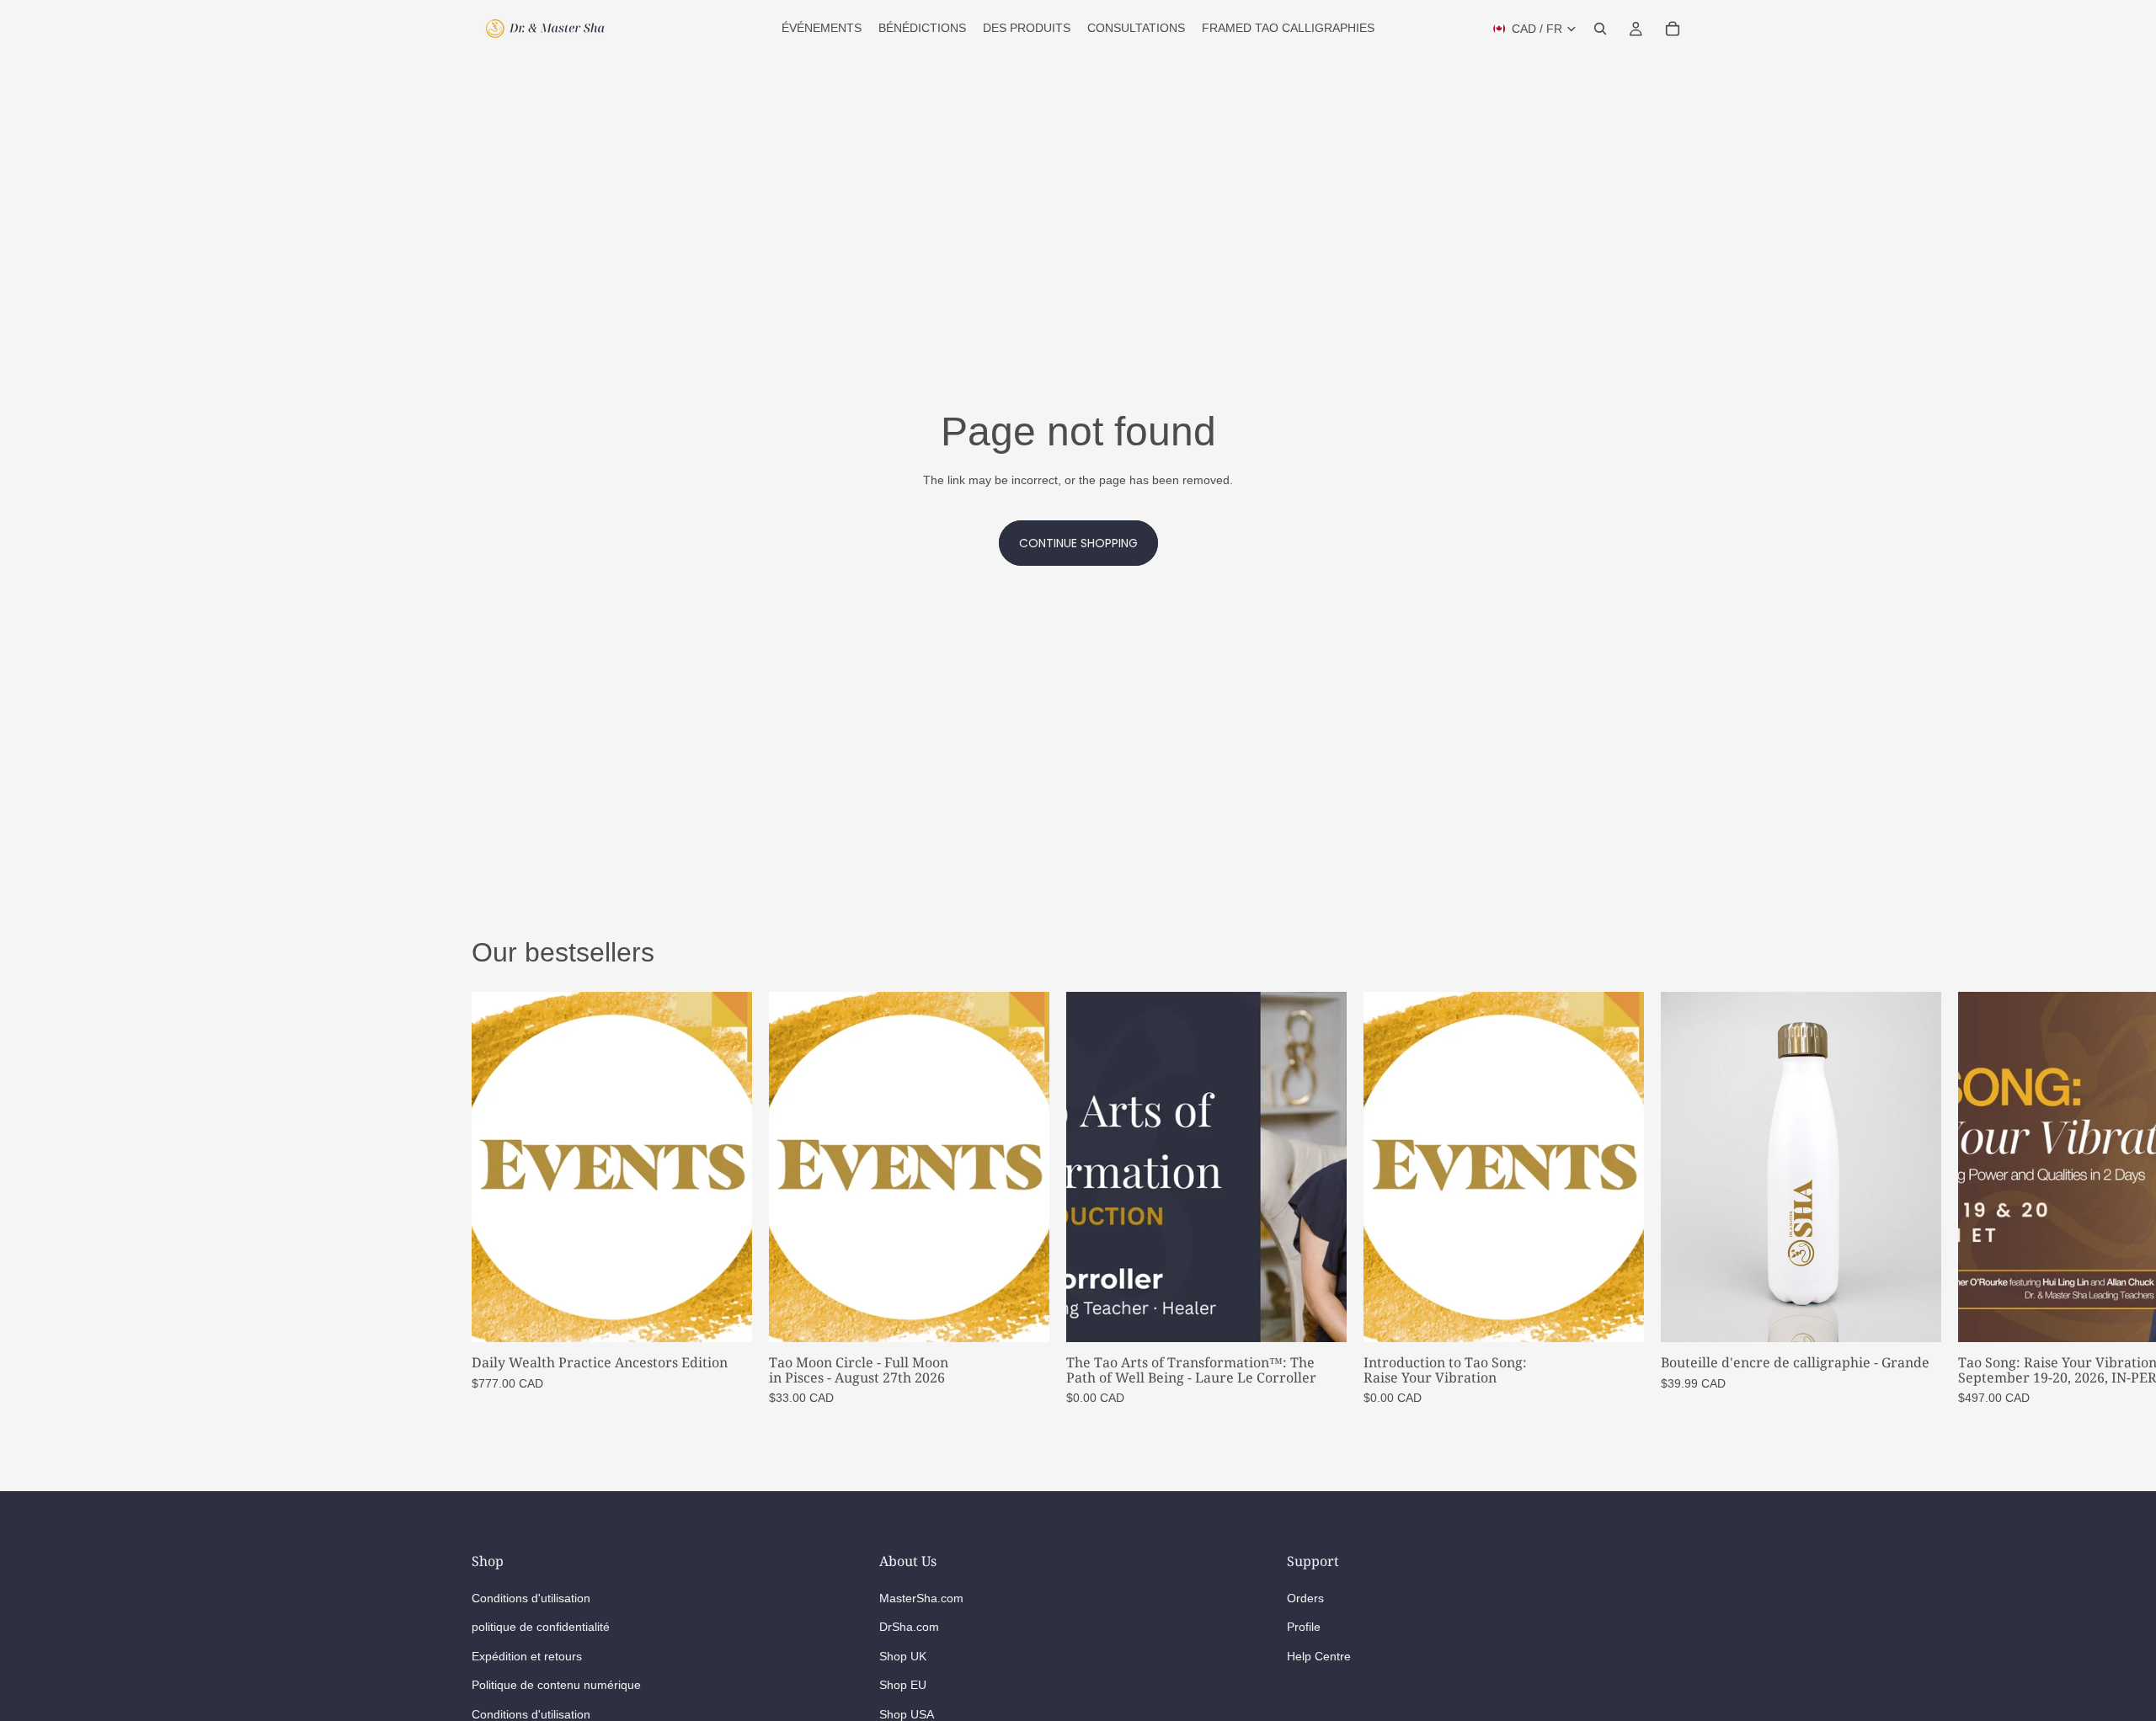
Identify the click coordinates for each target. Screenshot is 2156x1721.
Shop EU (903, 1686)
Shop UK (903, 1656)
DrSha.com (909, 1628)
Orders (1305, 1598)
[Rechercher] (1600, 29)
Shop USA (907, 1714)
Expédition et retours (527, 1656)
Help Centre (1319, 1656)
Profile (1304, 1628)
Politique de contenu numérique (556, 1686)
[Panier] (1673, 29)
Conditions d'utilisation (531, 1598)
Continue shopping (1078, 543)
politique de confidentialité (541, 1628)
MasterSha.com (921, 1598)
